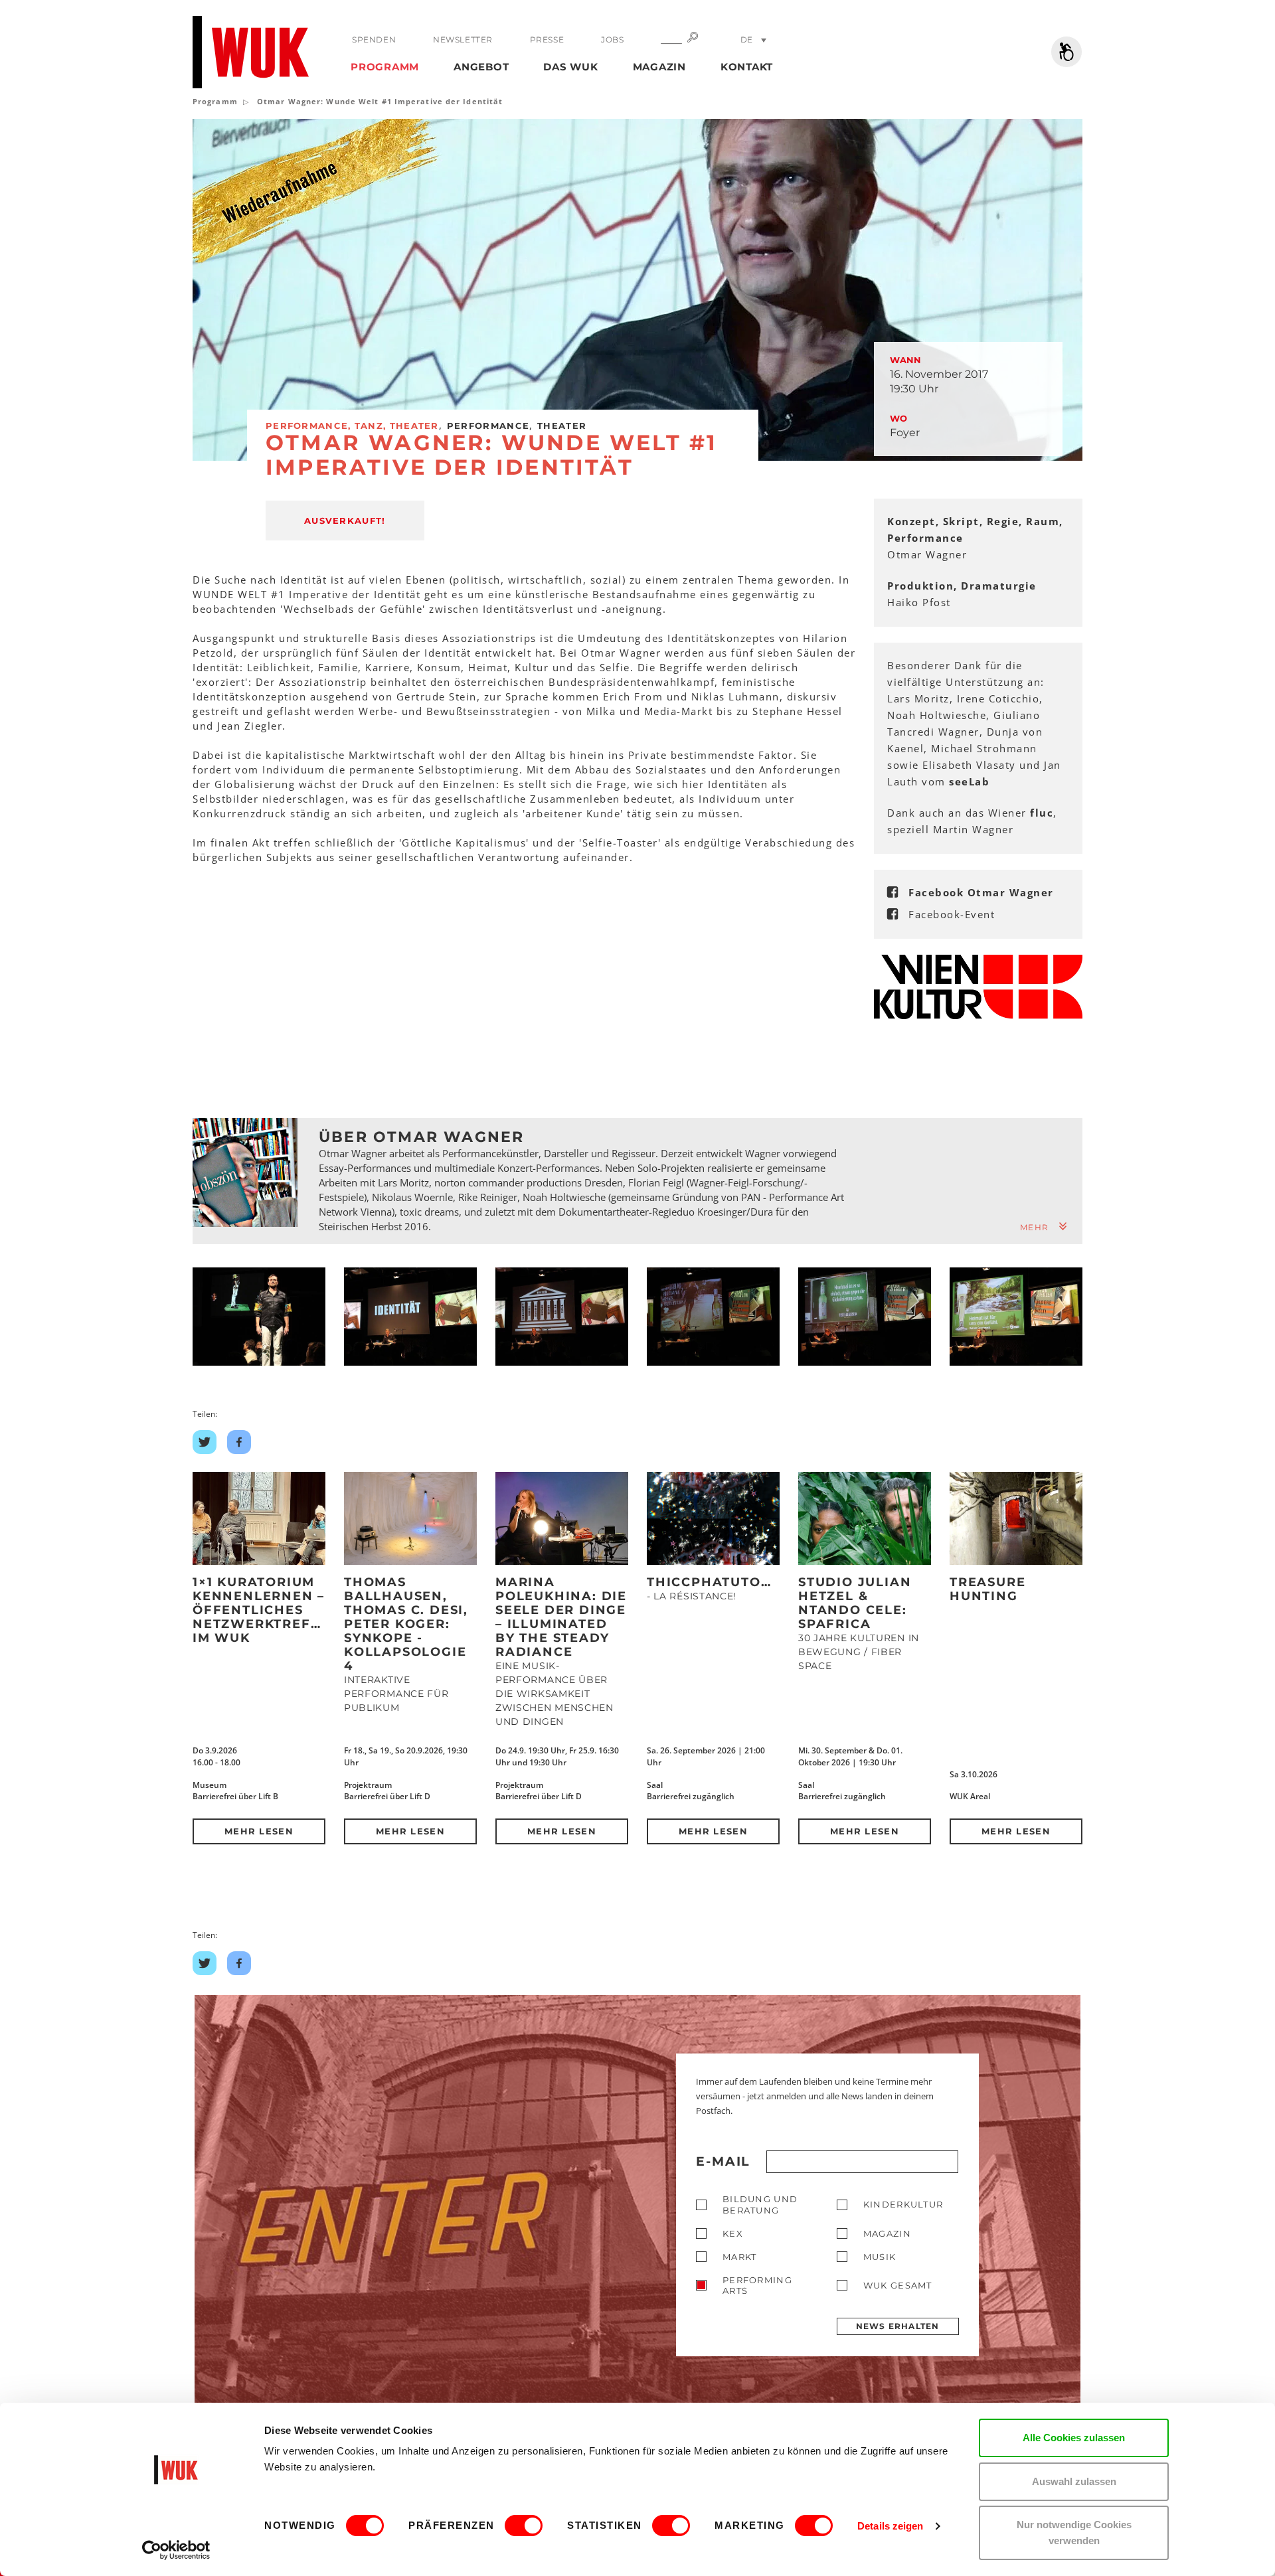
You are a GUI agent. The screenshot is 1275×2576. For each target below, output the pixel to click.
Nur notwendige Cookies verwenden (1074, 2533)
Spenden (374, 40)
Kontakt (747, 67)
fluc (1042, 813)
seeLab (969, 781)
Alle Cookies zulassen (1074, 2438)
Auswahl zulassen (1074, 2481)
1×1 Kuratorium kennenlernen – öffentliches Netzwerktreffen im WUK (266, 1610)
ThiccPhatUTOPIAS (721, 1582)
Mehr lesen (259, 1831)
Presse (547, 40)
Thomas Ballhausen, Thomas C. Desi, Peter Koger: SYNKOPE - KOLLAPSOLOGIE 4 (406, 1624)
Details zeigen (890, 2526)
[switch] (524, 2526)
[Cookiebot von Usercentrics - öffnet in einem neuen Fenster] (176, 2550)
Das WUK (570, 67)
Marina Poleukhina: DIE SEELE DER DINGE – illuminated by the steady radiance (561, 1617)
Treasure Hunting (987, 1589)
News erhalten (898, 2326)
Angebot (481, 67)
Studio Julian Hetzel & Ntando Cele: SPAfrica (855, 1603)
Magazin (659, 67)
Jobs (612, 40)
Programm (385, 67)
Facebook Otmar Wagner (981, 892)
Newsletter (463, 40)
